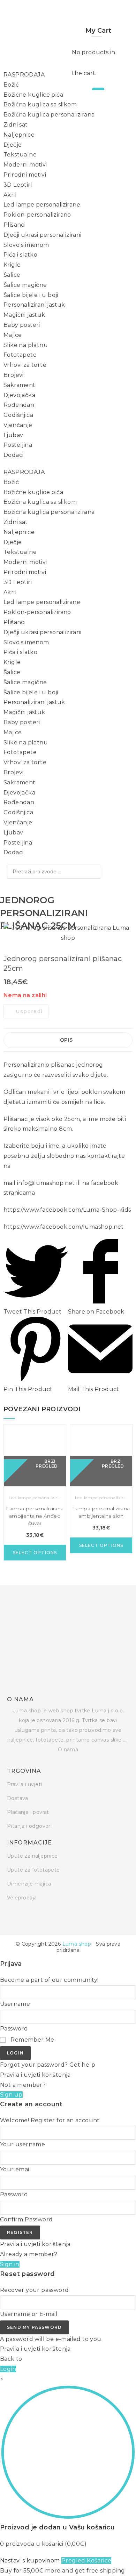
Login (15, 2053)
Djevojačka (19, 395)
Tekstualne (20, 155)
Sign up (11, 2095)
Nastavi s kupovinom (30, 2561)
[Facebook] (9, 1917)
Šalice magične (25, 285)
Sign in (10, 2264)
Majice (13, 335)
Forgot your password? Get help (48, 2065)
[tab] (68, 1040)
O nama (68, 1750)
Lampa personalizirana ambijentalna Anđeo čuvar (35, 1516)
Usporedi (29, 1011)
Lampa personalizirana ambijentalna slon (101, 1512)
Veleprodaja (22, 1898)
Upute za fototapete (33, 1870)
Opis (66, 1040)
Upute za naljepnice (32, 1856)
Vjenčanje (18, 425)
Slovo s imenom (26, 245)
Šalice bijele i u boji (31, 295)
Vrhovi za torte (25, 365)
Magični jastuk (24, 315)
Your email (16, 2169)
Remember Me (32, 2040)
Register (20, 2232)
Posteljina (18, 445)
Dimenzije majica (29, 1884)
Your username (22, 2144)
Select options (35, 1553)
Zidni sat (16, 125)
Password (14, 2029)
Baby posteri (22, 325)
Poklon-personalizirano (37, 215)
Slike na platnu (26, 345)
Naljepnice (19, 135)
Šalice (12, 275)
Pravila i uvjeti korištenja (35, 2075)
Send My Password (34, 2327)
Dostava (18, 1798)
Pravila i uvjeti (24, 1784)
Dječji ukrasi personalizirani (43, 235)
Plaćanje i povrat (28, 1812)
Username (15, 2004)
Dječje (13, 145)
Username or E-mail (29, 2314)
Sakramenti (20, 385)
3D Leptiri (18, 185)
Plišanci (14, 225)
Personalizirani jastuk (34, 305)
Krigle (12, 265)
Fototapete (20, 355)
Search (94, 872)
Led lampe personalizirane (42, 205)
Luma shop (77, 1944)
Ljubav (13, 435)
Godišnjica (18, 415)
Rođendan (19, 405)
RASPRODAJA (24, 75)
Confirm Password (26, 2219)
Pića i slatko (20, 255)
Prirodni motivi (25, 175)
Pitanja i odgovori (29, 1826)
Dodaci (13, 455)
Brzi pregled (47, 1463)
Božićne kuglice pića (33, 95)
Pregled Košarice (86, 2561)
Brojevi (14, 375)
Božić (11, 85)
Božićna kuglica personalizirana (49, 115)
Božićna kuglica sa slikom (40, 104)
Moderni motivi (25, 165)
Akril (10, 195)
